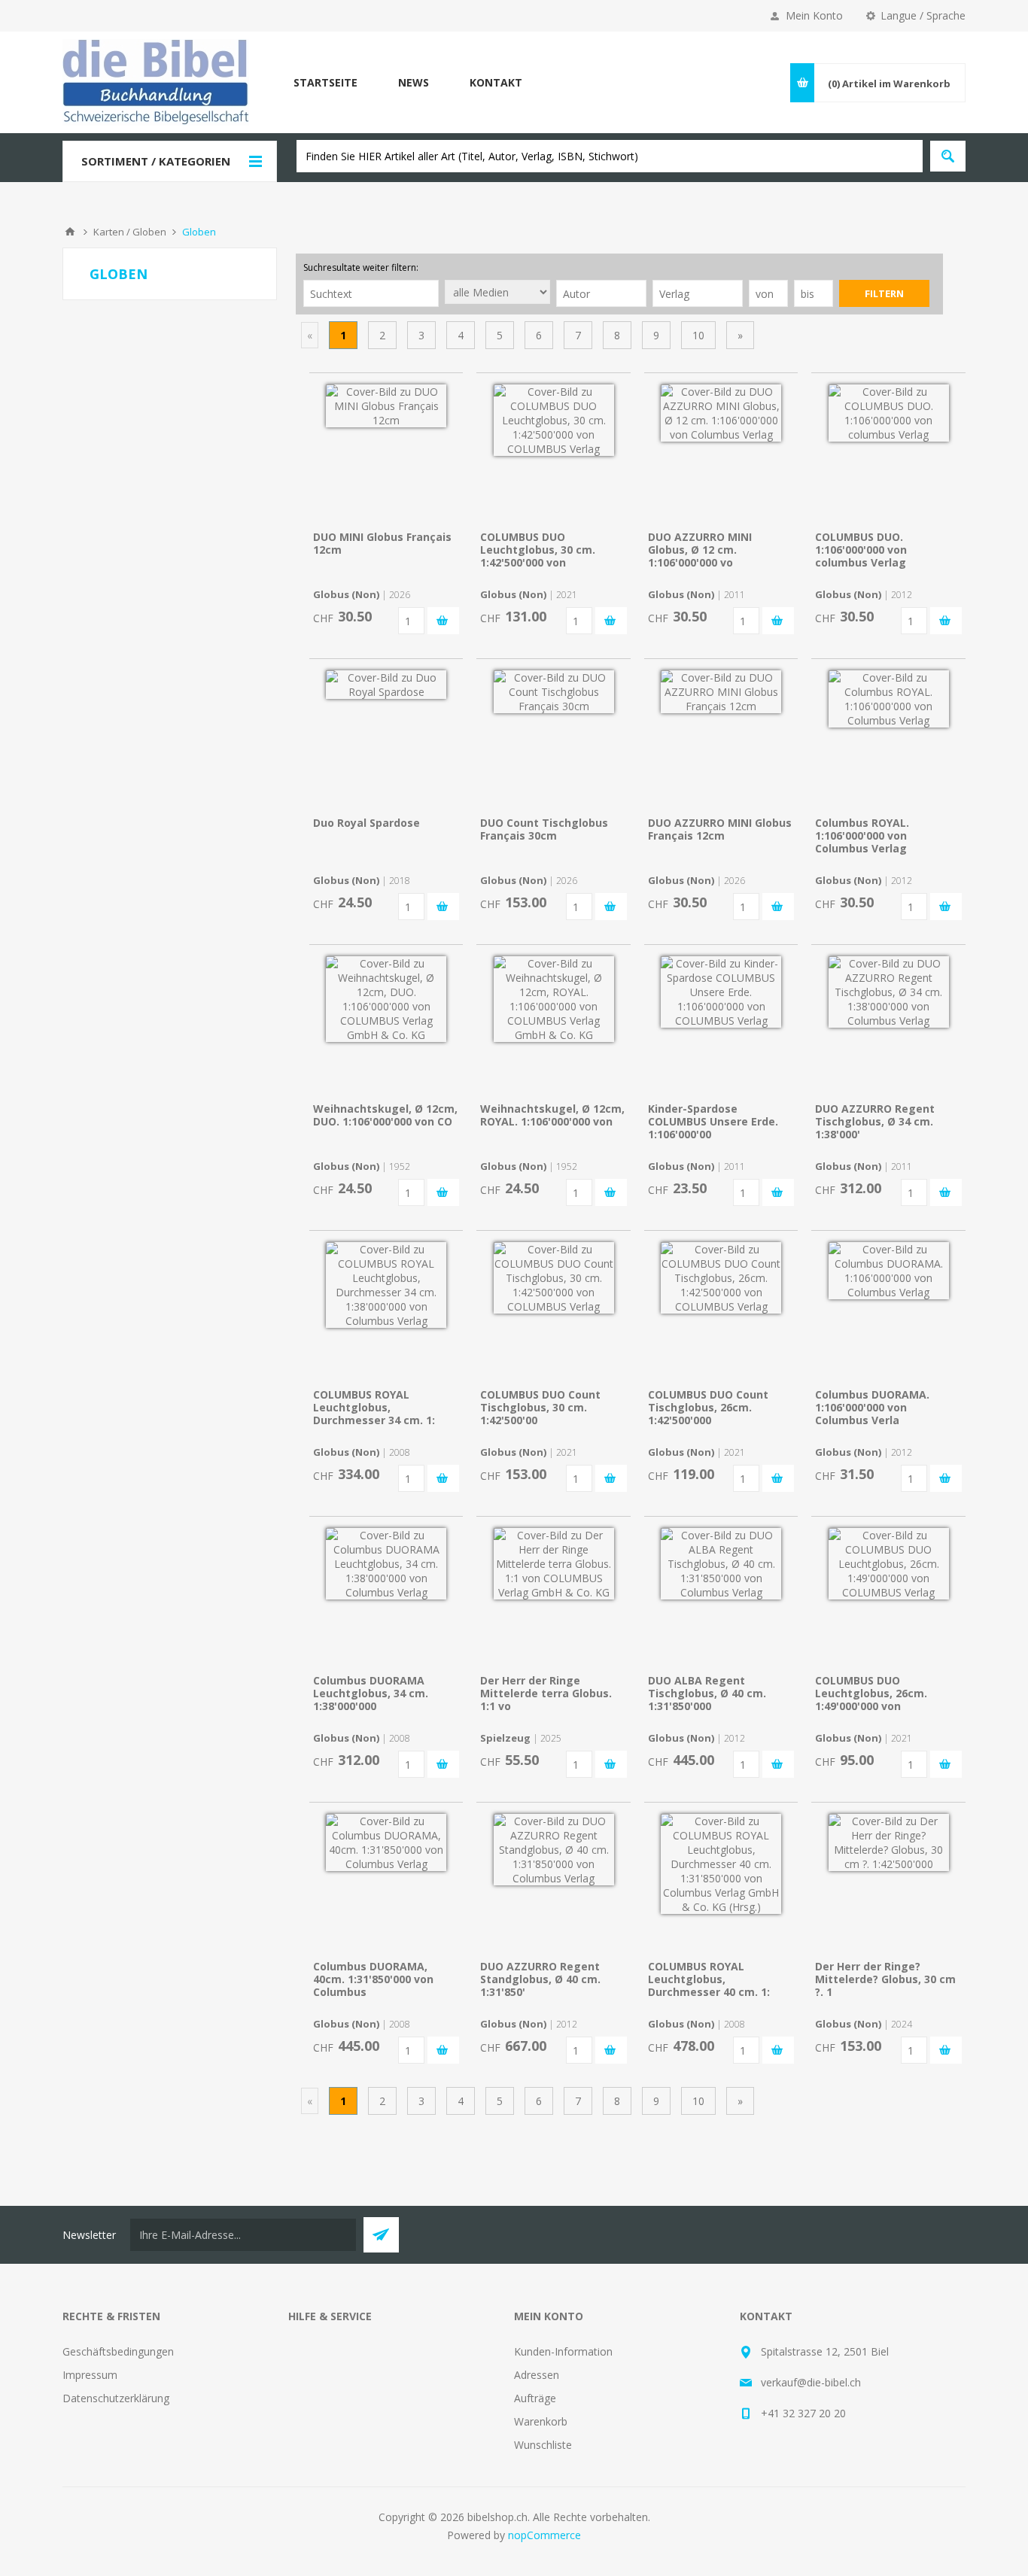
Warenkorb (541, 2421)
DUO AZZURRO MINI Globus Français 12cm (720, 829)
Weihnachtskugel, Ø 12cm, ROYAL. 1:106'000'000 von (552, 1115)
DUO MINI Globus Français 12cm (382, 543)
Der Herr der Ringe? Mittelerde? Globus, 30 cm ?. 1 (885, 1979)
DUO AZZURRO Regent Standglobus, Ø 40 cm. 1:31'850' (540, 1979)
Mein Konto (814, 15)
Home (70, 232)
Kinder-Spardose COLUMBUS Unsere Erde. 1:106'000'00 (713, 1121)
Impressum (90, 2375)
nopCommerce (544, 2535)
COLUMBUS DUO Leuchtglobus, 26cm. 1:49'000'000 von (871, 1693)
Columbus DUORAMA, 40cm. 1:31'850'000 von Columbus (373, 1979)
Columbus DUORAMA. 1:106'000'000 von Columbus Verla (872, 1407)
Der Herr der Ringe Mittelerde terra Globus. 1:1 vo (546, 1693)
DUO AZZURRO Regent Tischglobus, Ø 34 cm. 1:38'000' (875, 1121)
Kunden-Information (563, 2351)
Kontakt (496, 82)
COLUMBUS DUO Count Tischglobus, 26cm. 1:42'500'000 (708, 1407)
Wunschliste (543, 2445)
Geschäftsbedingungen (118, 2351)
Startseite (325, 82)
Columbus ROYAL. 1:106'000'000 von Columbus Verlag (862, 835)
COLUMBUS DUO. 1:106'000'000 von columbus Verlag (861, 550)
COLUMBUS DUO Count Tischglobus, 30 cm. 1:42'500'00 (540, 1407)
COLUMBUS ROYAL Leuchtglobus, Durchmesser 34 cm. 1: (374, 1407)
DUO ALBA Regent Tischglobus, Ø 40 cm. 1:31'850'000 (707, 1693)
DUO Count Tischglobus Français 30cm (544, 829)
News (414, 82)
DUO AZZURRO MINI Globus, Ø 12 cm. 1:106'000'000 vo (700, 550)
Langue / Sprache (923, 15)
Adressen (537, 2375)
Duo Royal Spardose (366, 823)
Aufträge (535, 2398)
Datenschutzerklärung (116, 2398)
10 (698, 335)
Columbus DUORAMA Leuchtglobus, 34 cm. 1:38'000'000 (371, 1693)
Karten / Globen (130, 232)
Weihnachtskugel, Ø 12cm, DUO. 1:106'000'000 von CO (385, 1115)
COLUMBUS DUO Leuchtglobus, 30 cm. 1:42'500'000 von (538, 550)
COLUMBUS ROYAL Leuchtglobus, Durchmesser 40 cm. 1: (709, 1979)
